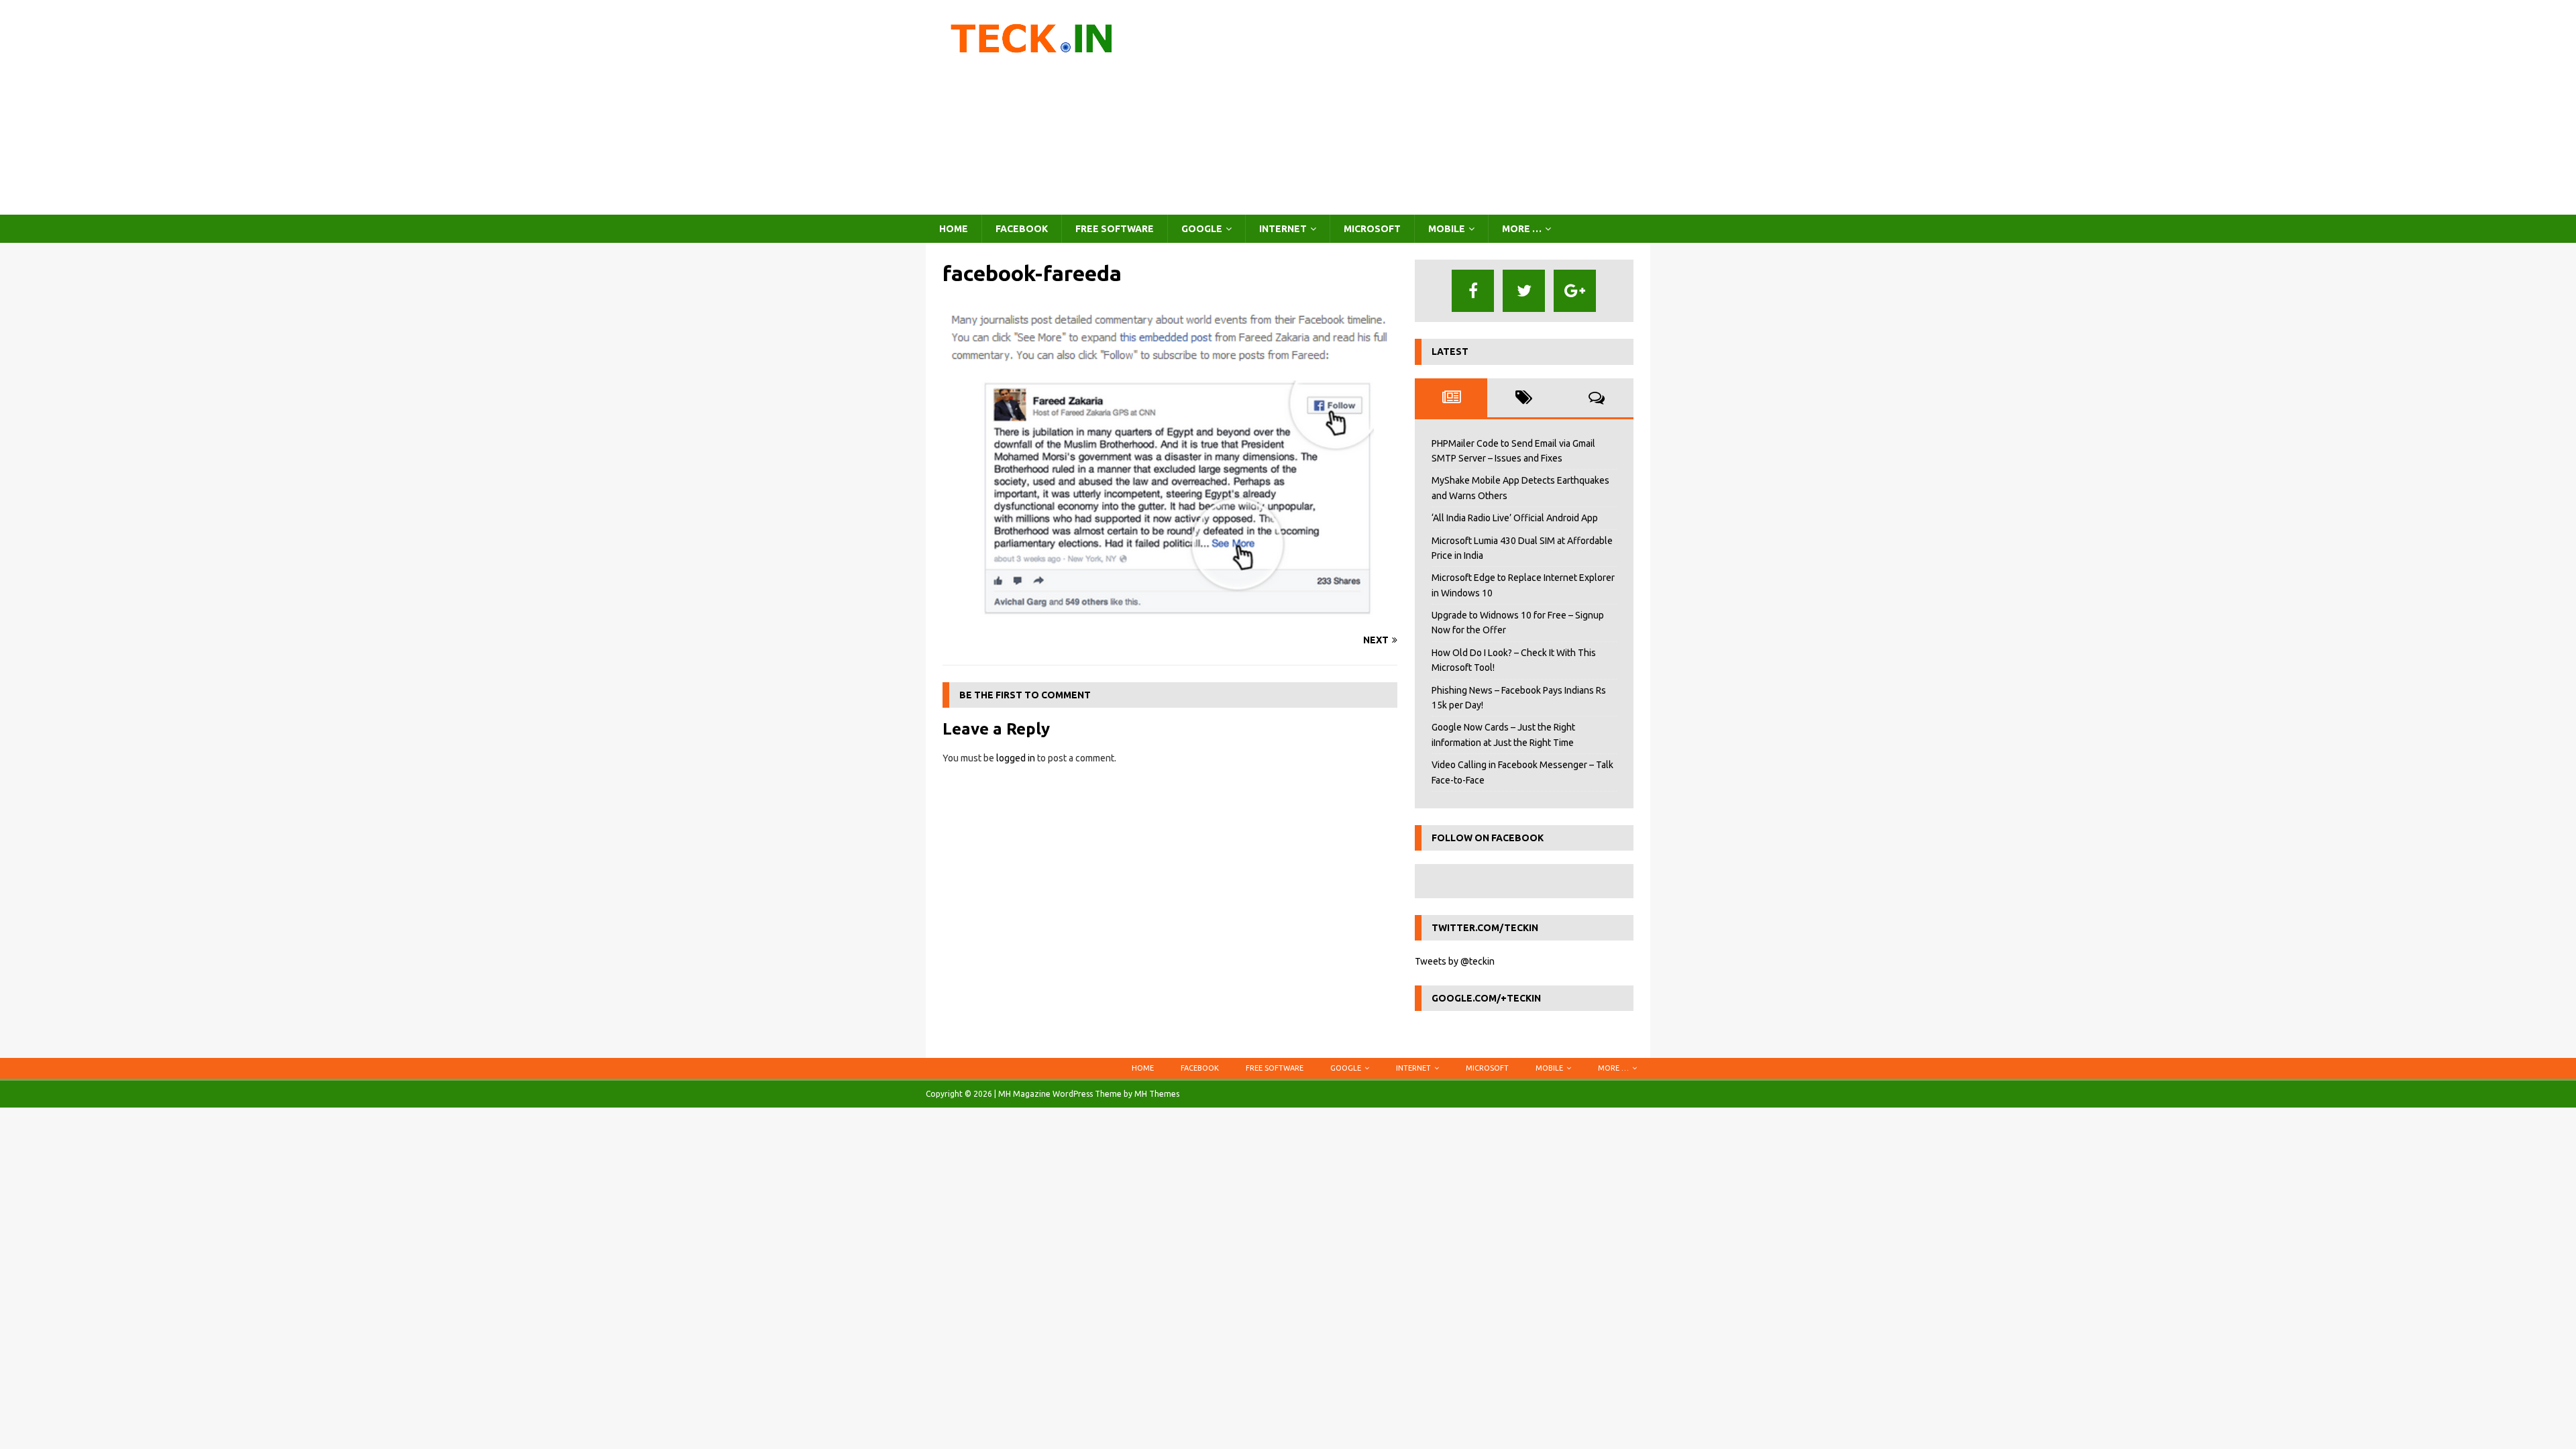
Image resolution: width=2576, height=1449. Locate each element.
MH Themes (1157, 1094)
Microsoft (1372, 229)
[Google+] (1575, 291)
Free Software (1115, 229)
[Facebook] (1473, 291)
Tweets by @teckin (1455, 961)
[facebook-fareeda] (1170, 614)
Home (954, 229)
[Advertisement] (1405, 107)
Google (1202, 229)
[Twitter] (1524, 291)
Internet (1283, 229)
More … (1522, 229)
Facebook (1022, 229)
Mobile (1447, 229)
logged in (1016, 758)
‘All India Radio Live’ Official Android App (1515, 518)
